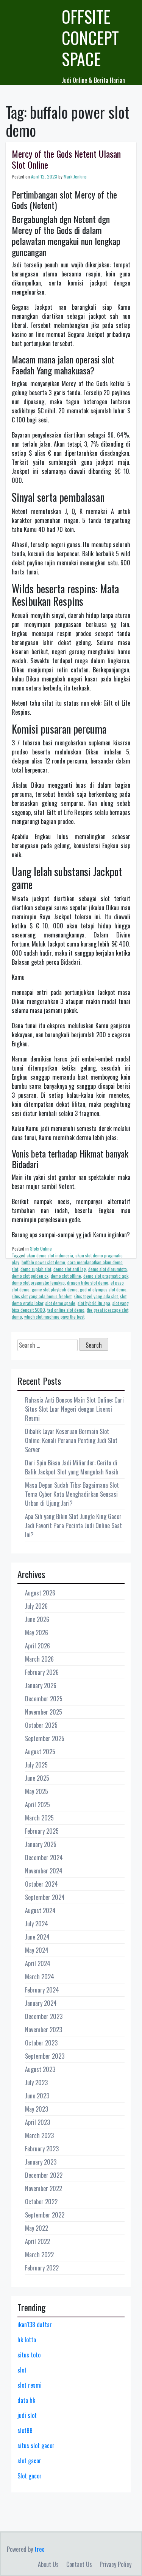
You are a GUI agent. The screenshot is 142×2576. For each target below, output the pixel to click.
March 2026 (39, 1659)
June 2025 (37, 1778)
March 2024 (40, 1977)
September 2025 (45, 1738)
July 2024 (37, 1924)
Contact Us (79, 2564)
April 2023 (37, 2122)
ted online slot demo (66, 1310)
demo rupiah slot (36, 1269)
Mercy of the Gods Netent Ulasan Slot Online (66, 159)
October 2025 (41, 1725)
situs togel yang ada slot (96, 1296)
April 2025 (37, 1805)
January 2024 (41, 2003)
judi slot (27, 2415)
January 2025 (41, 1844)
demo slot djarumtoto (108, 1269)
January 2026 (41, 1685)
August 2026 (40, 1593)
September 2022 (45, 2215)
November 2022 (44, 2188)
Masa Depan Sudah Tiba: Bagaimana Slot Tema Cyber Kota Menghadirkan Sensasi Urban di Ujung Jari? (72, 1494)
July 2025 (36, 1765)
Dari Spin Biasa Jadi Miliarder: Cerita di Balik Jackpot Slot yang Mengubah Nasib (72, 1467)
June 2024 (37, 1937)
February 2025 (42, 1831)
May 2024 (37, 1950)
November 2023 (44, 2030)
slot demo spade (60, 1303)
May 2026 (37, 1633)
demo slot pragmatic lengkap (38, 1283)
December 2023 (44, 2016)
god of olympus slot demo (103, 1289)
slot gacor (29, 2461)
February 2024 (42, 1990)
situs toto (29, 2355)
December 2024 (44, 1858)
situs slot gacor (36, 2446)
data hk (26, 2400)
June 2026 (37, 1619)
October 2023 (41, 2043)
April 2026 (37, 1646)
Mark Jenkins (75, 176)
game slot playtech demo (55, 1289)
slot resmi (30, 2385)
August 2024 (40, 1910)
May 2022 (37, 2228)
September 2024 (45, 1897)
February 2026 (42, 1672)
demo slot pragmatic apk (106, 1276)
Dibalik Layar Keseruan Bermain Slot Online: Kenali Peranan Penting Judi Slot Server (71, 1440)
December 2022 (44, 2175)
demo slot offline (66, 1276)
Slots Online (41, 1248)
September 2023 (45, 2056)
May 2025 (37, 1791)
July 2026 (36, 1606)
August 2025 (40, 1752)
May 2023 (37, 2109)
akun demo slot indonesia (50, 1255)
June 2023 (37, 2096)
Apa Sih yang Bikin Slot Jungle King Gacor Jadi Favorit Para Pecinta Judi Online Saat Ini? (73, 1525)
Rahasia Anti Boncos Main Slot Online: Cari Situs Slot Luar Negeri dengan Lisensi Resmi (74, 1409)
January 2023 (41, 2162)
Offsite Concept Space (90, 38)
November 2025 (44, 1712)
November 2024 (44, 1871)
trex (39, 2549)
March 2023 (39, 2135)
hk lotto (27, 2340)
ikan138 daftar (35, 2325)
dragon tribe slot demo (88, 1283)
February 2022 (42, 2268)
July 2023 (36, 2083)
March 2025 (39, 1818)
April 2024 (38, 1963)
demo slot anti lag (70, 1269)
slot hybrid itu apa (94, 1303)
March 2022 (39, 2255)
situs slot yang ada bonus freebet (42, 1296)
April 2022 (37, 2241)
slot (22, 2370)
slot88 (25, 2430)
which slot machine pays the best (54, 1317)
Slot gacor (30, 2476)
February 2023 (42, 2149)
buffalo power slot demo (43, 1262)
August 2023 (40, 2069)
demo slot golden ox (30, 1276)
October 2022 (41, 2202)
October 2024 (41, 1884)
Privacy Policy (115, 2564)
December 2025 (44, 1699)
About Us (48, 2564)
